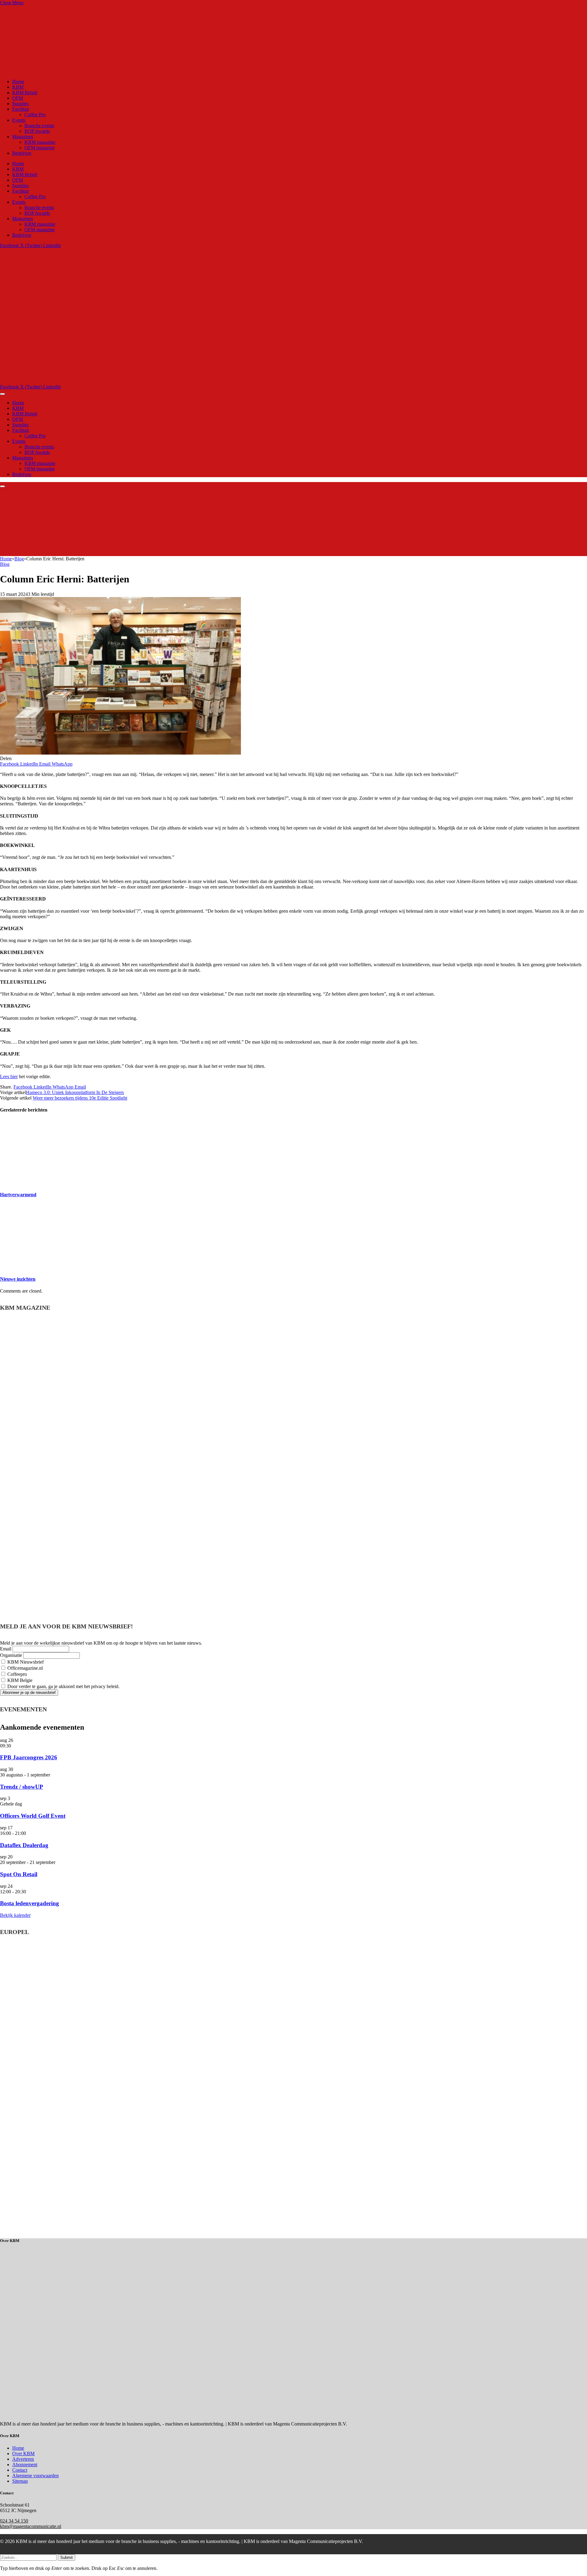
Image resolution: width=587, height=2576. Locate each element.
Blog (5, 564)
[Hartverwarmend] (58, 1182)
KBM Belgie (19, 1680)
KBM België (25, 93)
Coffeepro (17, 1674)
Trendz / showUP (22, 1787)
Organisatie (11, 1655)
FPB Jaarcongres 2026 (29, 1757)
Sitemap (20, 2481)
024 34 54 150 (14, 2521)
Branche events (39, 126)
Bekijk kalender (15, 1915)
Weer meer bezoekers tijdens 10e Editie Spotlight (80, 1098)
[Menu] (2, 394)
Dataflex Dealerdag (24, 1845)
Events (19, 120)
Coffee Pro (35, 115)
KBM (18, 87)
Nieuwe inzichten (18, 1279)
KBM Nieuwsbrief (25, 1662)
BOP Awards (37, 131)
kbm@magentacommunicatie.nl (31, 2526)
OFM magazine (40, 148)
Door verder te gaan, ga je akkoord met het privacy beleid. (63, 1686)
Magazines (23, 137)
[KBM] (154, 381)
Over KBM (23, 2454)
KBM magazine (40, 142)
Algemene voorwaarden (35, 2476)
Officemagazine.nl (24, 1668)
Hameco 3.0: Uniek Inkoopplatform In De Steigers (75, 1092)
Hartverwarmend (18, 1195)
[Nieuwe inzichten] (58, 1267)
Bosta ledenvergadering (30, 1903)
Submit (66, 2557)
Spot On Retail (19, 1874)
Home (18, 82)
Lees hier (9, 1076)
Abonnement (25, 2465)
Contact (20, 2470)
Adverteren (23, 2459)
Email (6, 1649)
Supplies (20, 104)
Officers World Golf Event (33, 1816)
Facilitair (21, 109)
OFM (18, 98)
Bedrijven (22, 153)
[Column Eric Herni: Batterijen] (120, 753)
